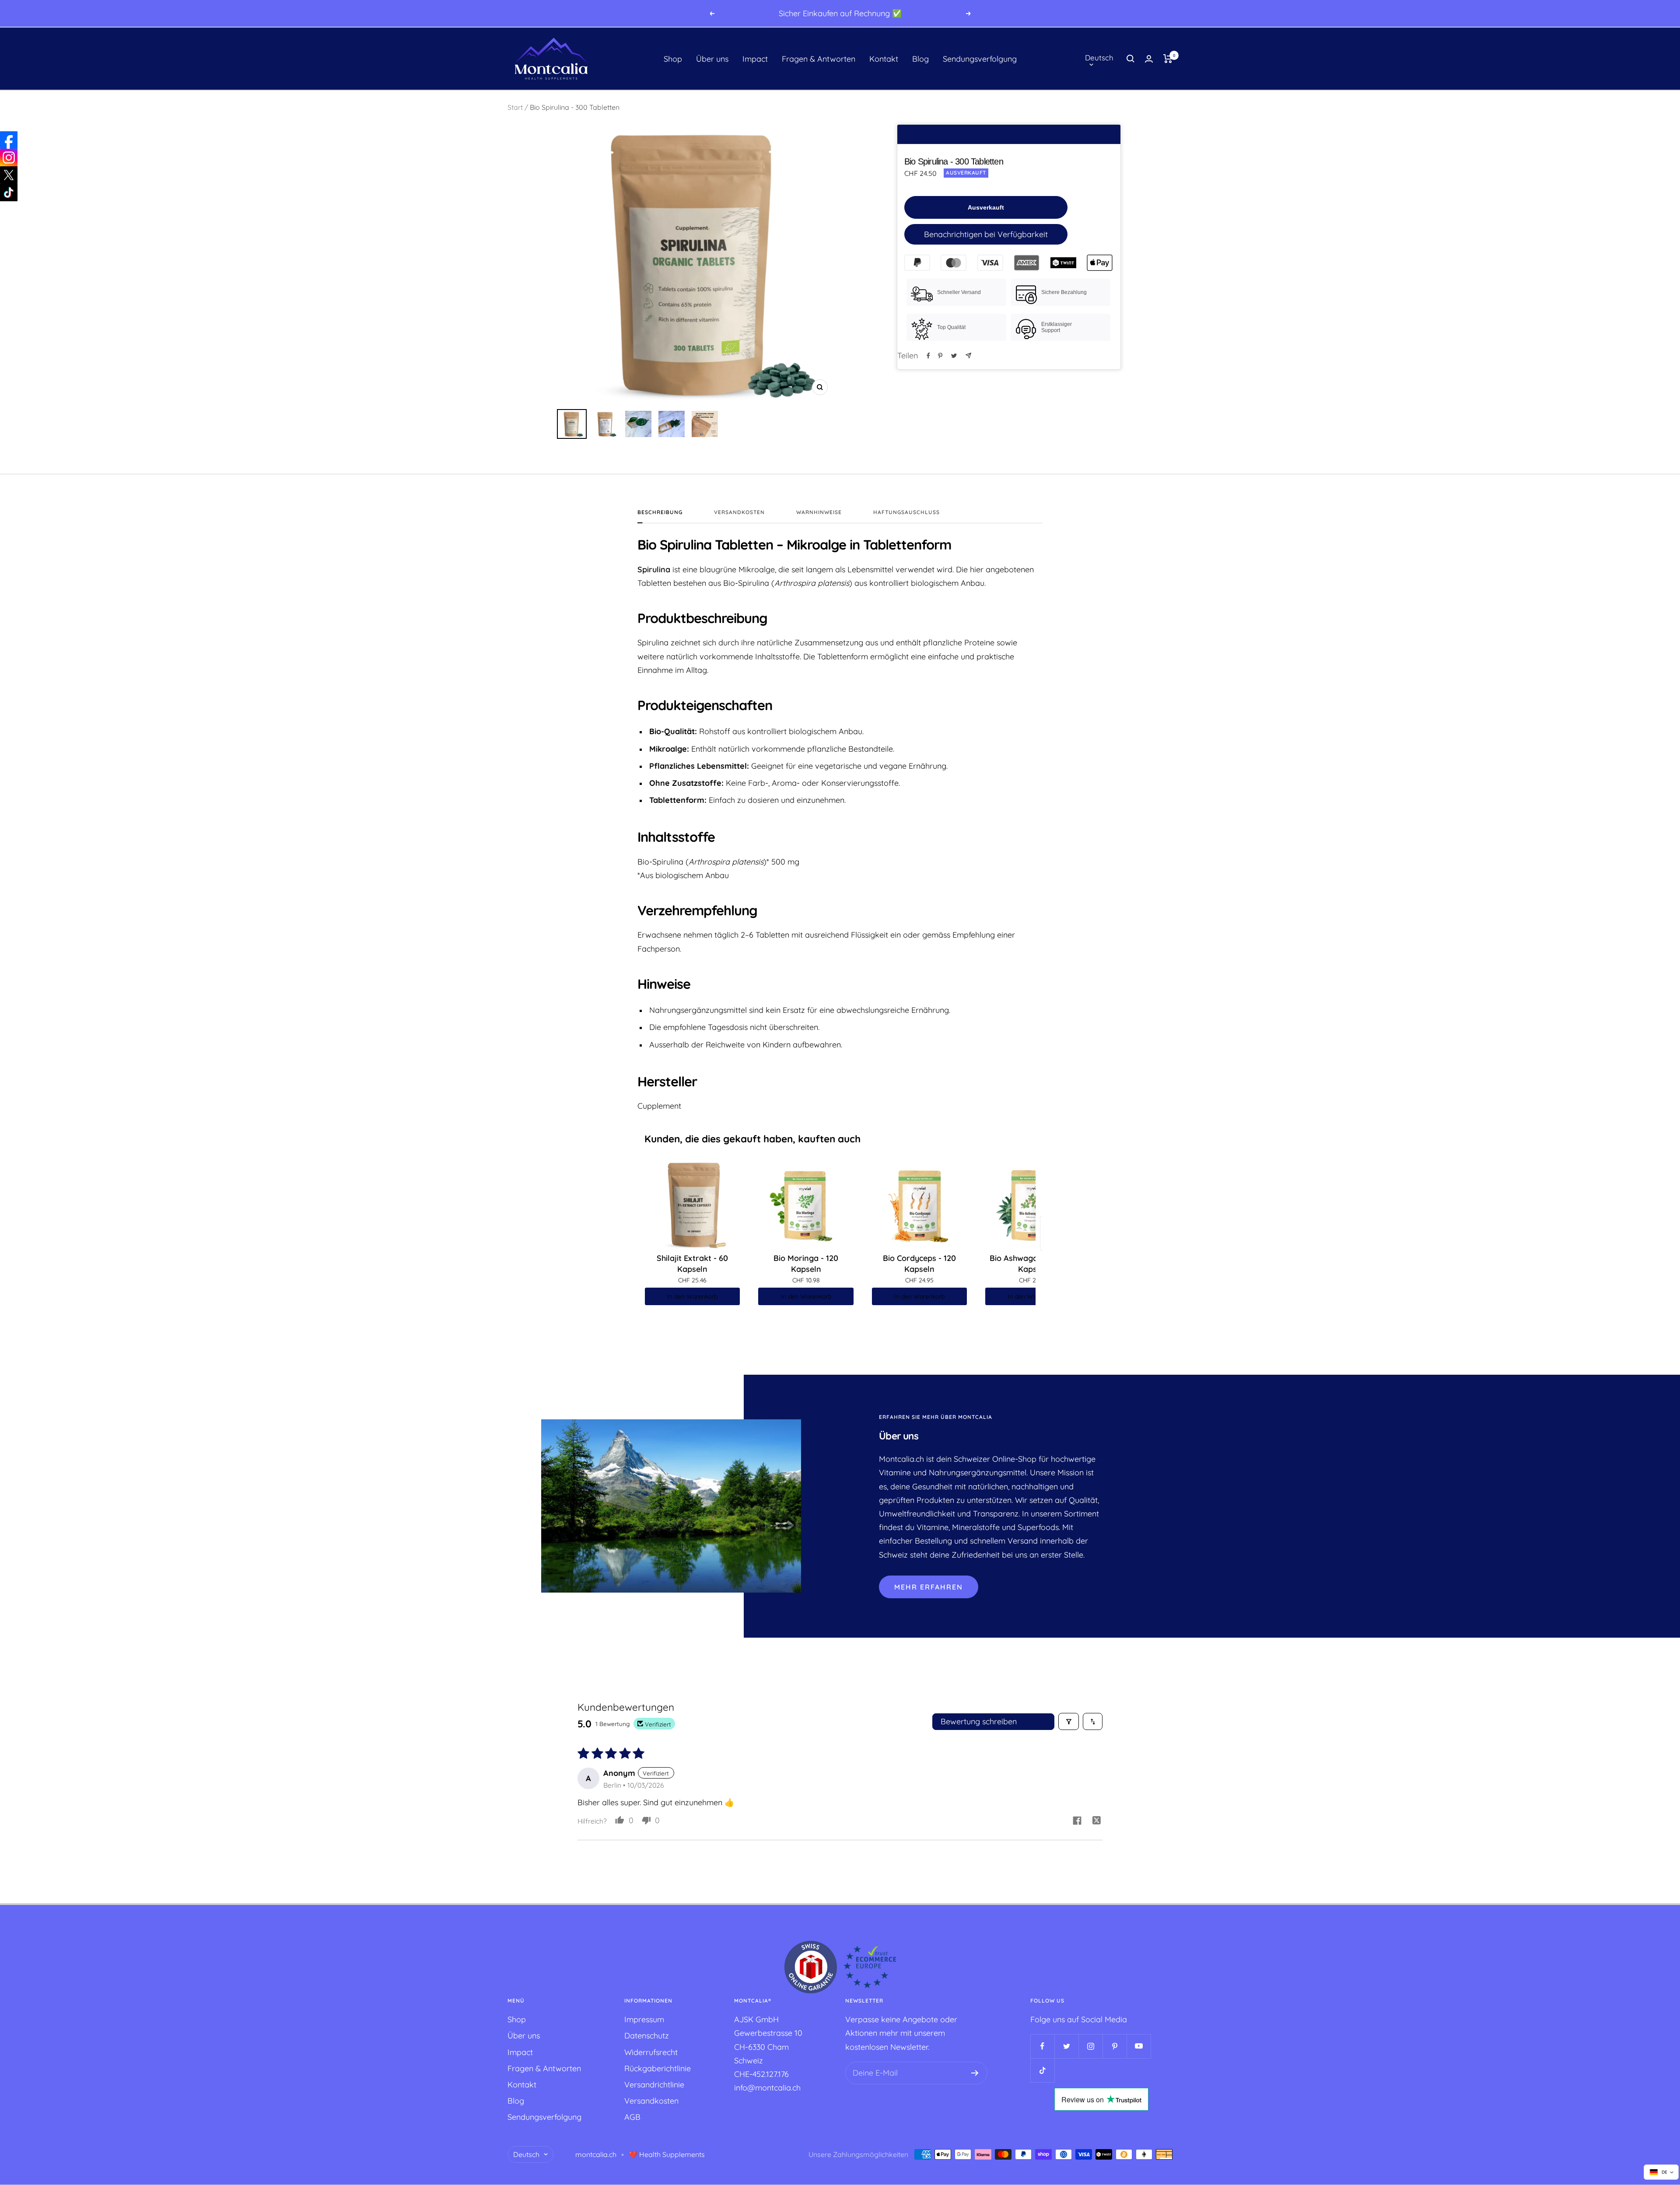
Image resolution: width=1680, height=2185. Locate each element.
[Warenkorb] (1168, 59)
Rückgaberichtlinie (658, 2068)
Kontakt (884, 59)
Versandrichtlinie (654, 2085)
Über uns (712, 59)
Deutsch (1099, 58)
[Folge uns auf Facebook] (1042, 2046)
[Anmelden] (975, 2073)
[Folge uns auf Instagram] (1090, 2046)
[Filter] (1069, 1721)
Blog (920, 59)
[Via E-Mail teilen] (968, 355)
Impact (755, 59)
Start (515, 107)
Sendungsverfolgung (980, 59)
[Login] (1149, 59)
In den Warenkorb (692, 1296)
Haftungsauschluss (906, 512)
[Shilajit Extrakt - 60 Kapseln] (693, 1205)
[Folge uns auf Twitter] (1066, 2046)
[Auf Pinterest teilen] (940, 356)
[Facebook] (9, 140)
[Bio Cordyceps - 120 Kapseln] (920, 1205)
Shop (673, 59)
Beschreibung (660, 512)
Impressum (644, 2019)
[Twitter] (9, 175)
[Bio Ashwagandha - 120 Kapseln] (1033, 1205)
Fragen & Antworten (819, 59)
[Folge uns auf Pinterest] (1115, 2046)
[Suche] (1130, 59)
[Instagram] (9, 158)
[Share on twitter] (1097, 1822)
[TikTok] (9, 193)
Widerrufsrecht (651, 2052)
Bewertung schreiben (979, 1721)
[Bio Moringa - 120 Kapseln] (806, 1205)
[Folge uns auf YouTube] (1139, 2046)
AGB (632, 2117)
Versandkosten (739, 512)
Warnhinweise (819, 512)
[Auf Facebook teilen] (928, 356)
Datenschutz (647, 2036)
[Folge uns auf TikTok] (1042, 2070)
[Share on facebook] (1077, 1822)
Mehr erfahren (929, 1587)
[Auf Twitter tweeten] (954, 356)
